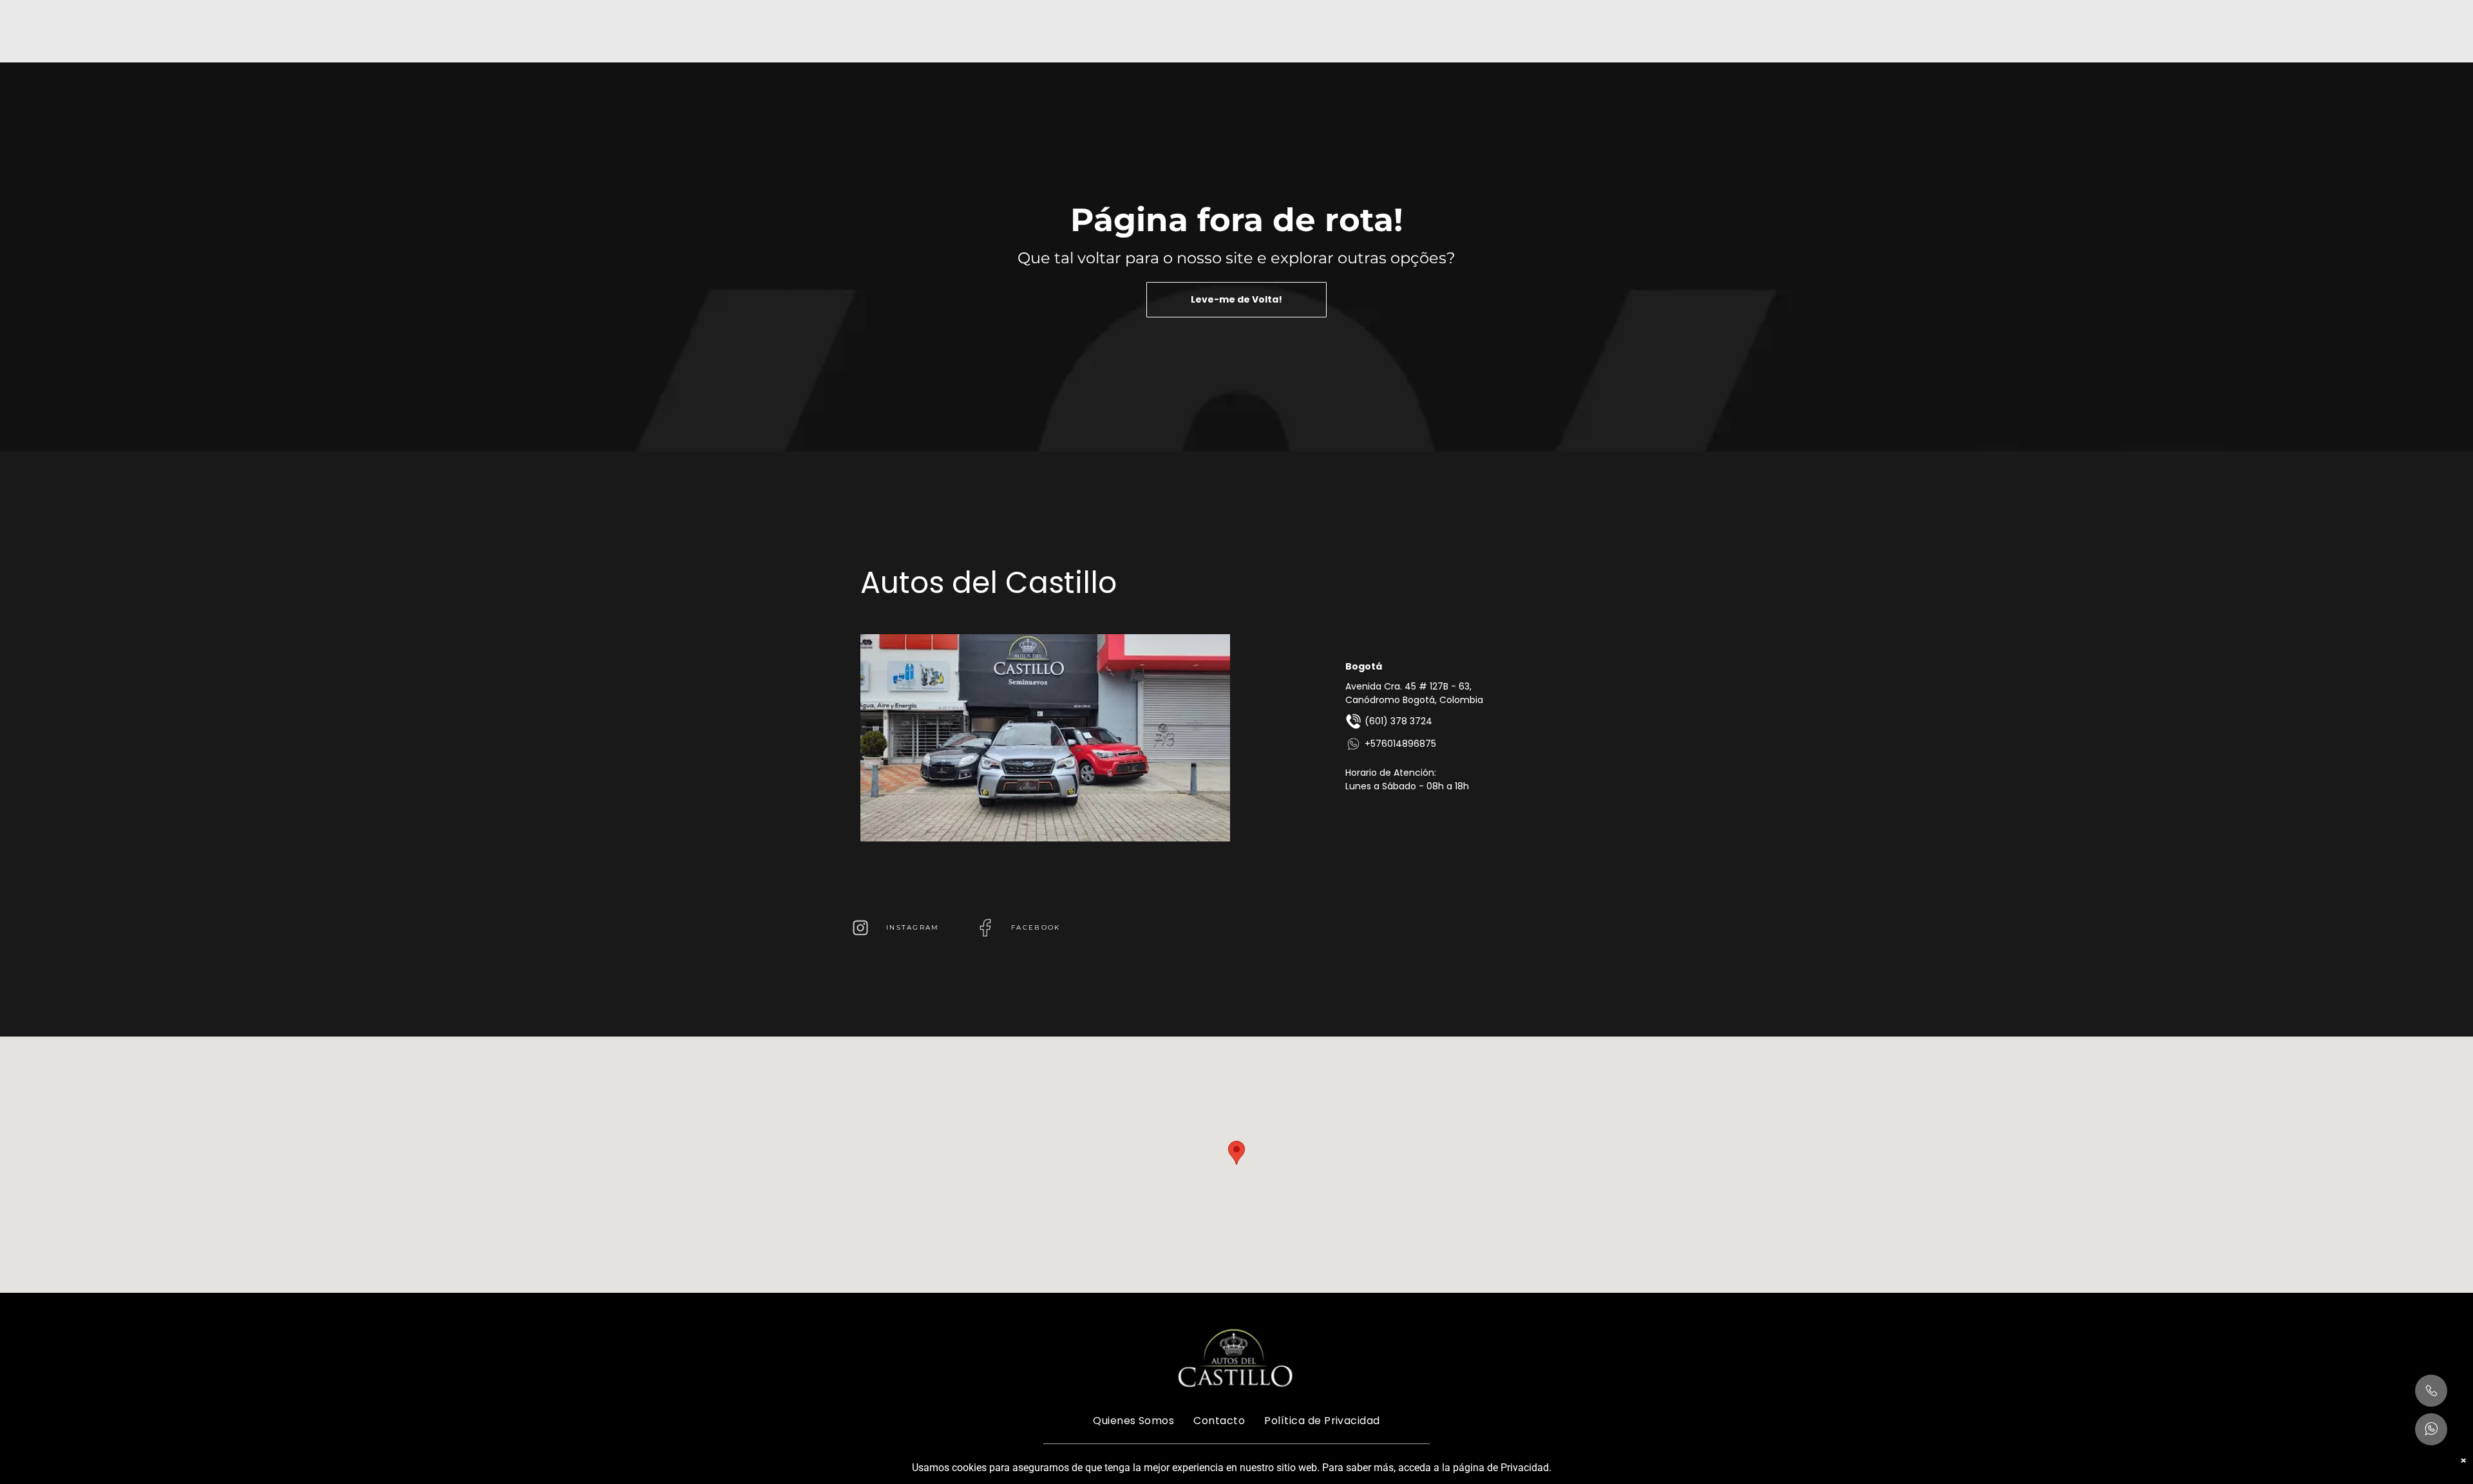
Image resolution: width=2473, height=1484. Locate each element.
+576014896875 (1400, 744)
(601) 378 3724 (1398, 721)
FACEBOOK (1036, 927)
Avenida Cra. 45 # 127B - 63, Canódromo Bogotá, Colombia (1414, 693)
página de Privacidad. (1502, 1468)
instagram (913, 927)
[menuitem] (1133, 1420)
